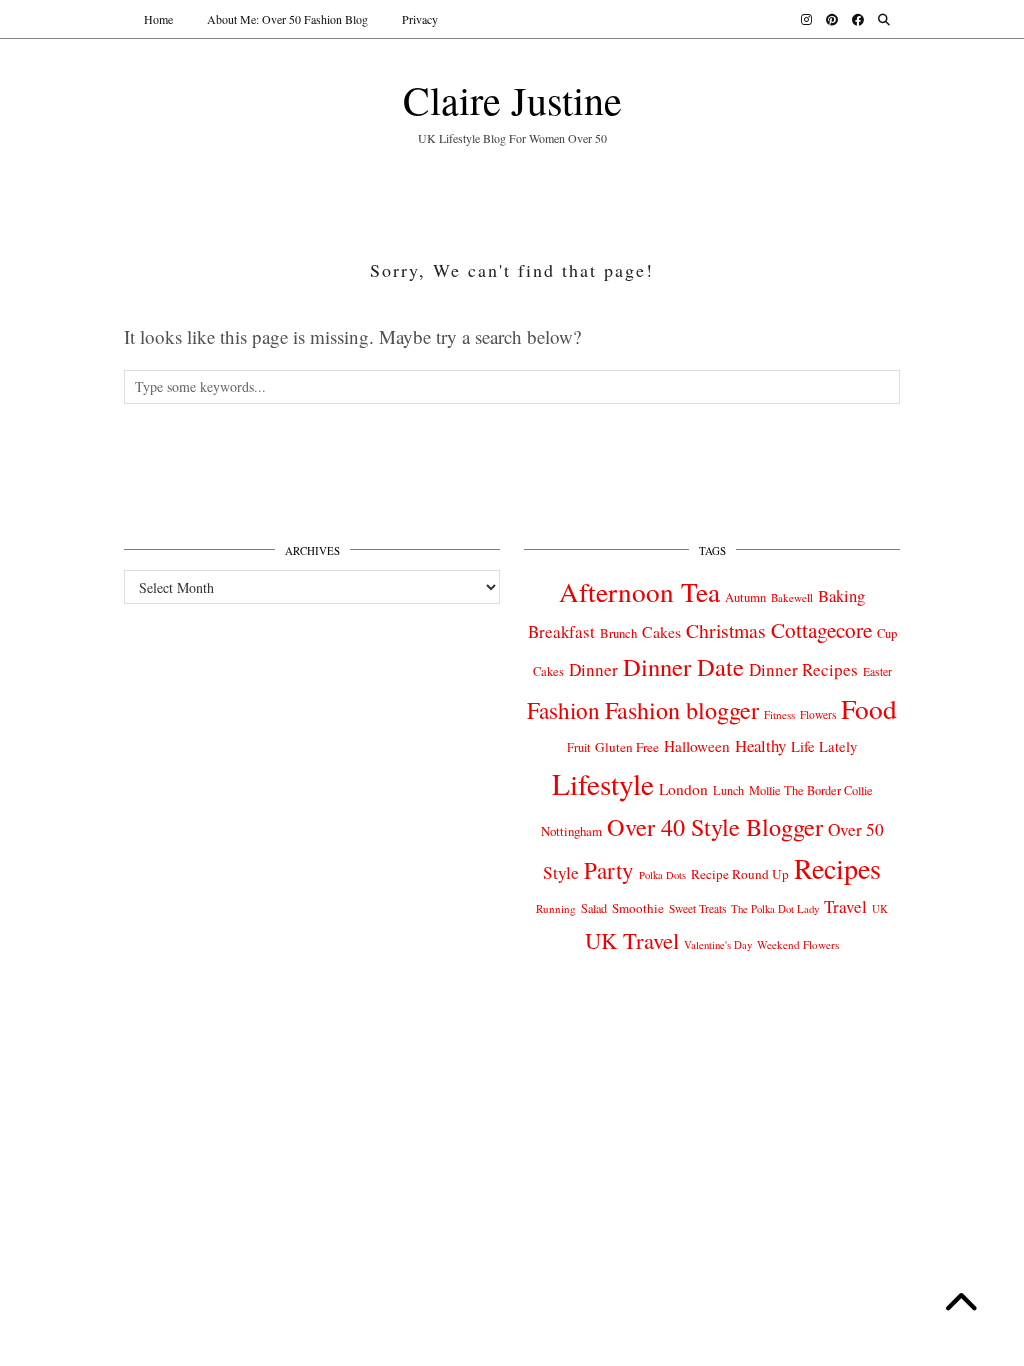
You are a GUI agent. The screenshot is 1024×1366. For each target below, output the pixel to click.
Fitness (779, 714)
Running (556, 908)
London (683, 789)
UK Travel (632, 940)
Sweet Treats (697, 908)
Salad (594, 908)
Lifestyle (603, 783)
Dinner (593, 669)
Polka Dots (662, 875)
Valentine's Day (718, 945)
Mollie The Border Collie (811, 790)
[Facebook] (858, 19)
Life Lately (824, 746)
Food (869, 708)
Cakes (661, 631)
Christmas (726, 630)
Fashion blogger (682, 710)
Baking (841, 596)
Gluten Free (627, 747)
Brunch (618, 633)
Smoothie (638, 908)
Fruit (578, 747)
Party (609, 870)
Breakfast (561, 631)
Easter (877, 671)
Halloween (697, 746)
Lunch (728, 790)
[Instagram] (806, 19)
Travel (845, 906)
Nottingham (571, 831)
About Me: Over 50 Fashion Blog (287, 19)
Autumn (745, 597)
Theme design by (813, 1030)
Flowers (818, 714)
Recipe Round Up (740, 874)
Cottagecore (821, 630)
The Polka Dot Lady (775, 908)
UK (880, 909)
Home (158, 19)
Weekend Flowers (798, 944)
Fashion (563, 710)
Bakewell (792, 597)
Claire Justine (512, 99)
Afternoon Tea (639, 591)
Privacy (420, 19)
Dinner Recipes (803, 669)
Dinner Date (683, 666)
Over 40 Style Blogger (715, 826)
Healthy (760, 745)
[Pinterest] (832, 19)
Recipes (837, 868)
